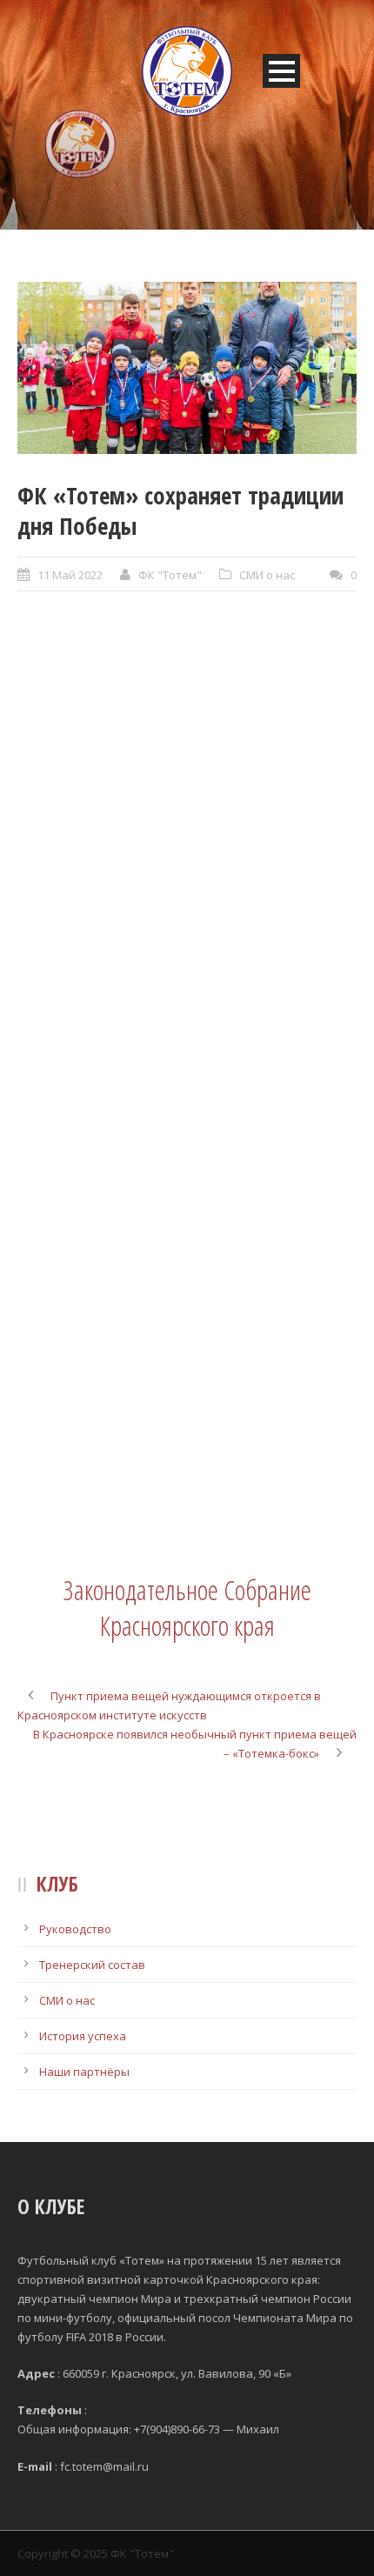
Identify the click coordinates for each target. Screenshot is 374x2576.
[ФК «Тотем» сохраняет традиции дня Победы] (187, 368)
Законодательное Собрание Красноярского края (187, 1607)
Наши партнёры (84, 2072)
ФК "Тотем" (170, 575)
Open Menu (281, 71)
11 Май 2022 (70, 575)
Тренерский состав (92, 1965)
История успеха (83, 2036)
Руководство (75, 1929)
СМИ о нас (267, 575)
